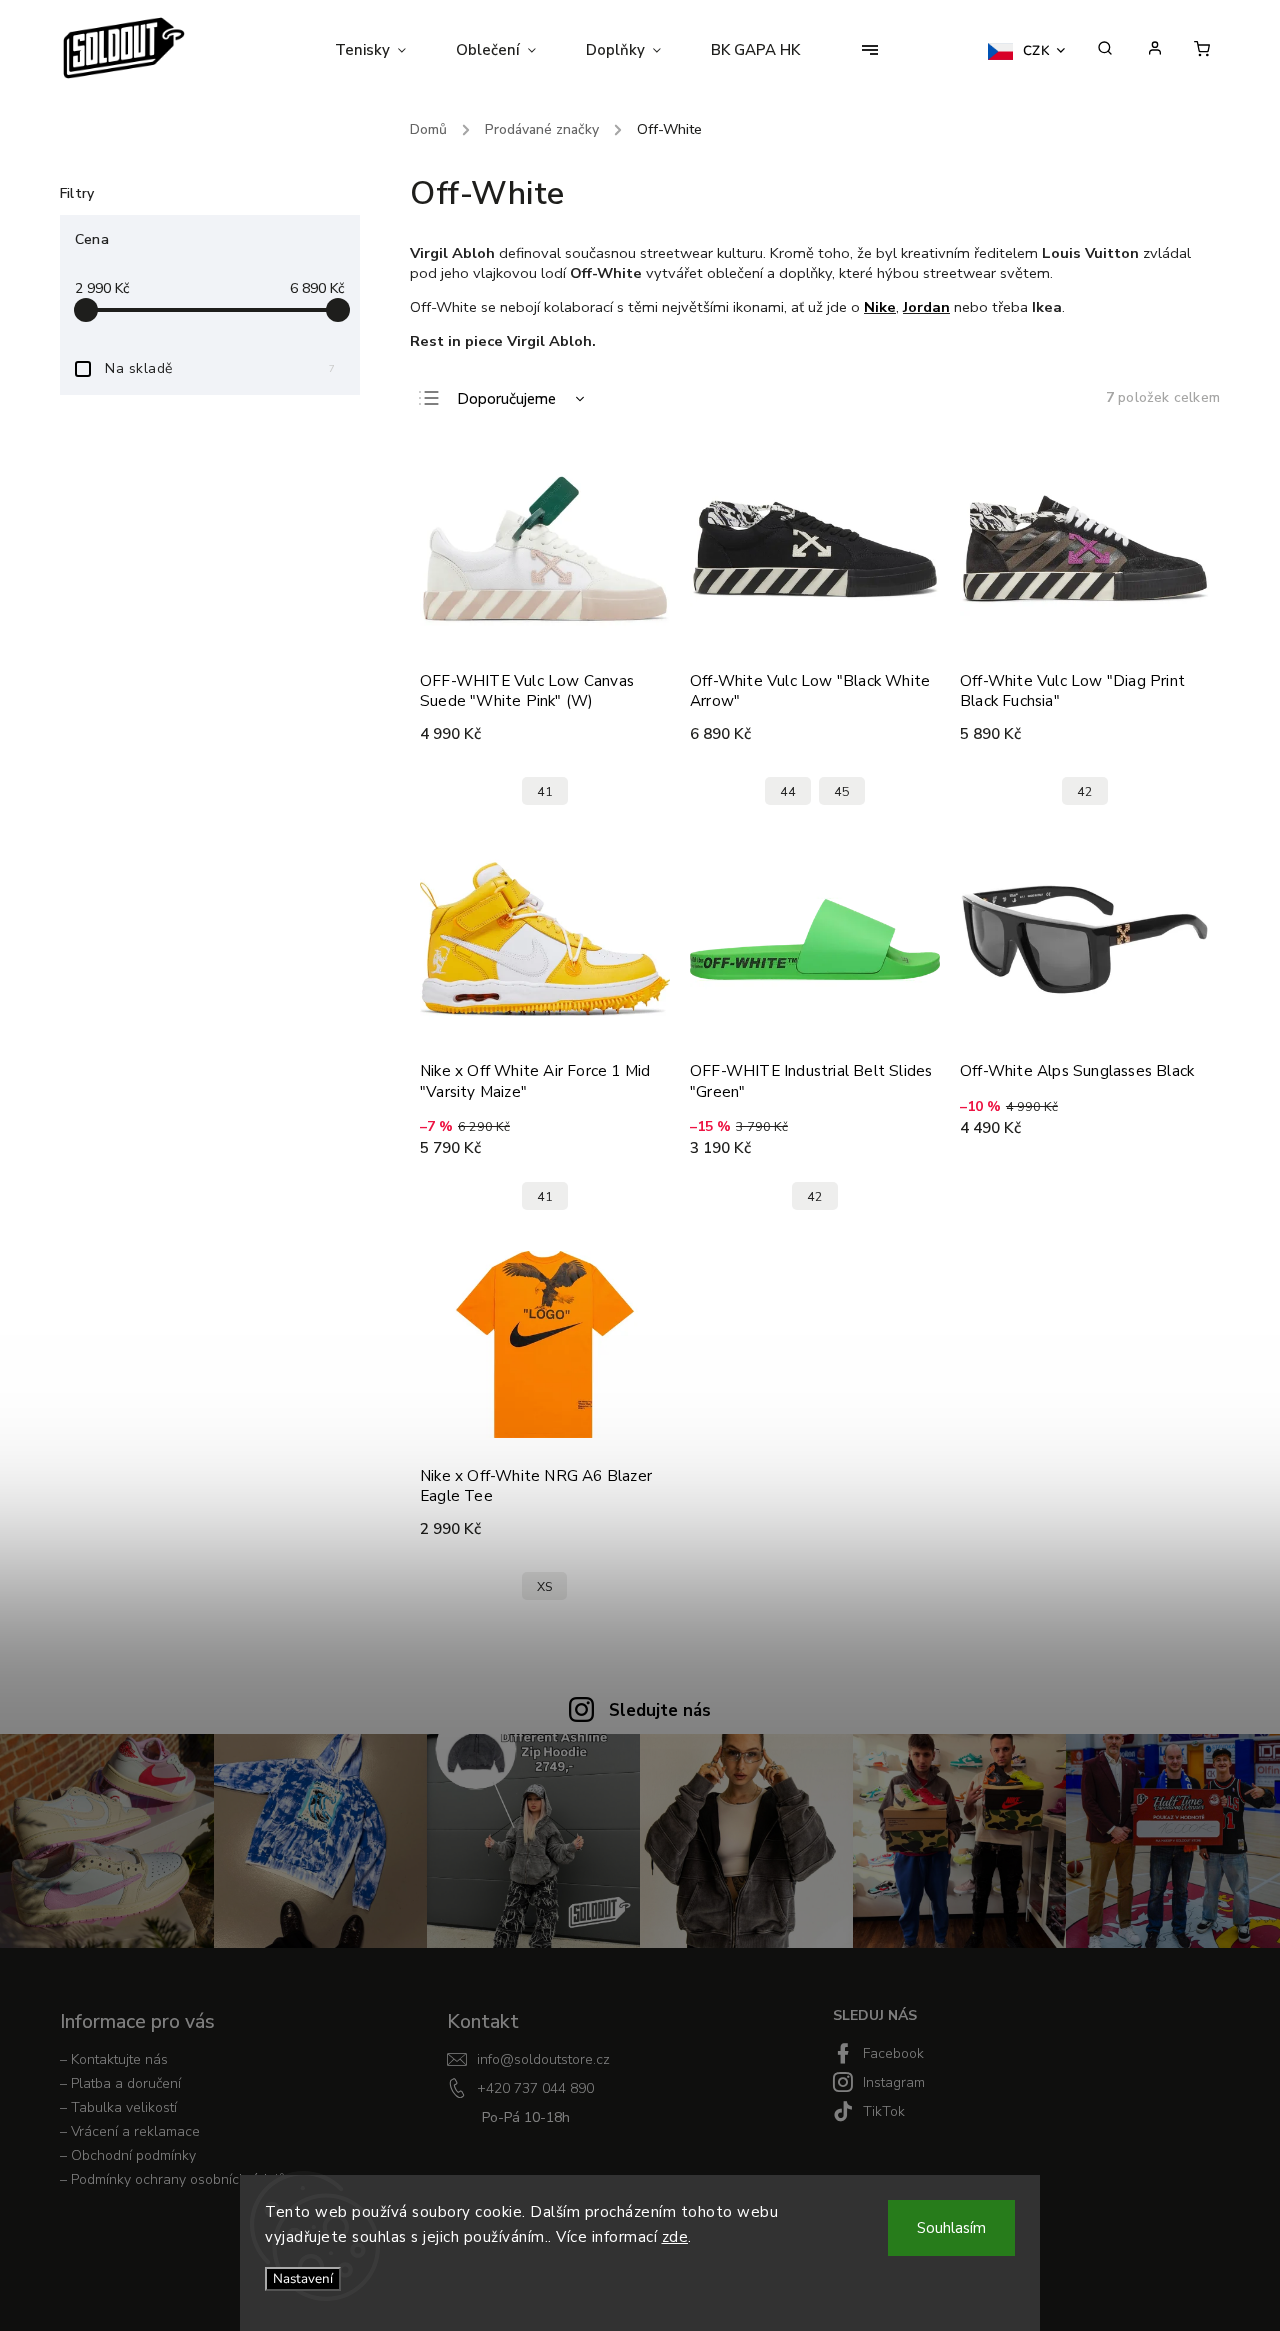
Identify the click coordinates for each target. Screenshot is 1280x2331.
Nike (880, 307)
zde (675, 2237)
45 (842, 791)
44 (788, 791)
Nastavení (303, 2279)
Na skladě (220, 368)
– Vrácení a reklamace (130, 2131)
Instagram (894, 2082)
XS (544, 1586)
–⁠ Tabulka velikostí (118, 2107)
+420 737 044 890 (535, 2088)
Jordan (926, 307)
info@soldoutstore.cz (543, 2059)
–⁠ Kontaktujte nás (114, 2059)
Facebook (893, 2053)
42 (1085, 791)
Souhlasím (951, 2228)
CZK (1037, 51)
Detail (633, 733)
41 (545, 791)
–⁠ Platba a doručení (120, 2083)
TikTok (884, 2111)
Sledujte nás (660, 1710)
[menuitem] (383, 50)
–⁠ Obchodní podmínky (128, 2155)
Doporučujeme (506, 399)
